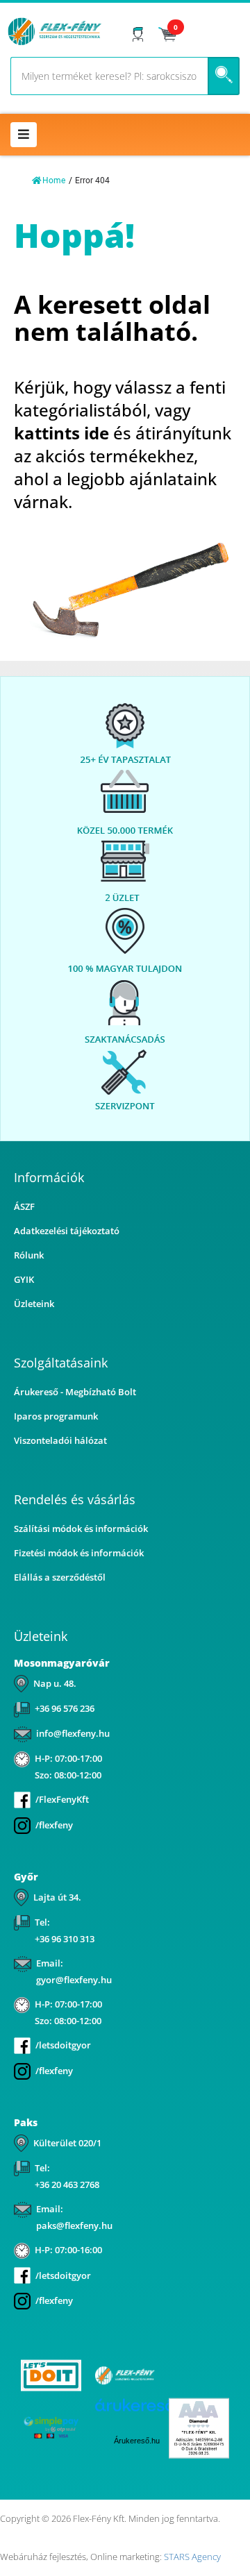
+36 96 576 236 (65, 1708)
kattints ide (61, 433)
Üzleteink (34, 1304)
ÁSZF (24, 1206)
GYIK (24, 1279)
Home (54, 180)
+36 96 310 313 (65, 1939)
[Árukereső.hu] (199, 2376)
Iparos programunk (56, 1416)
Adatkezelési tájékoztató (67, 1231)
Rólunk (29, 1255)
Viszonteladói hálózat (60, 1440)
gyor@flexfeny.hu (74, 1980)
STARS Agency (192, 2557)
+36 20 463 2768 (67, 2184)
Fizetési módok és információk (79, 1553)
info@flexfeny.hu (73, 1733)
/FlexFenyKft (62, 1799)
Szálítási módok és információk (81, 1529)
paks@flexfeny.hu (74, 2225)
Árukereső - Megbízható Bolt (75, 1392)
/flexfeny (54, 1825)
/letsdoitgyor (63, 2045)
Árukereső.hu (137, 2441)
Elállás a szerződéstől (60, 1577)
